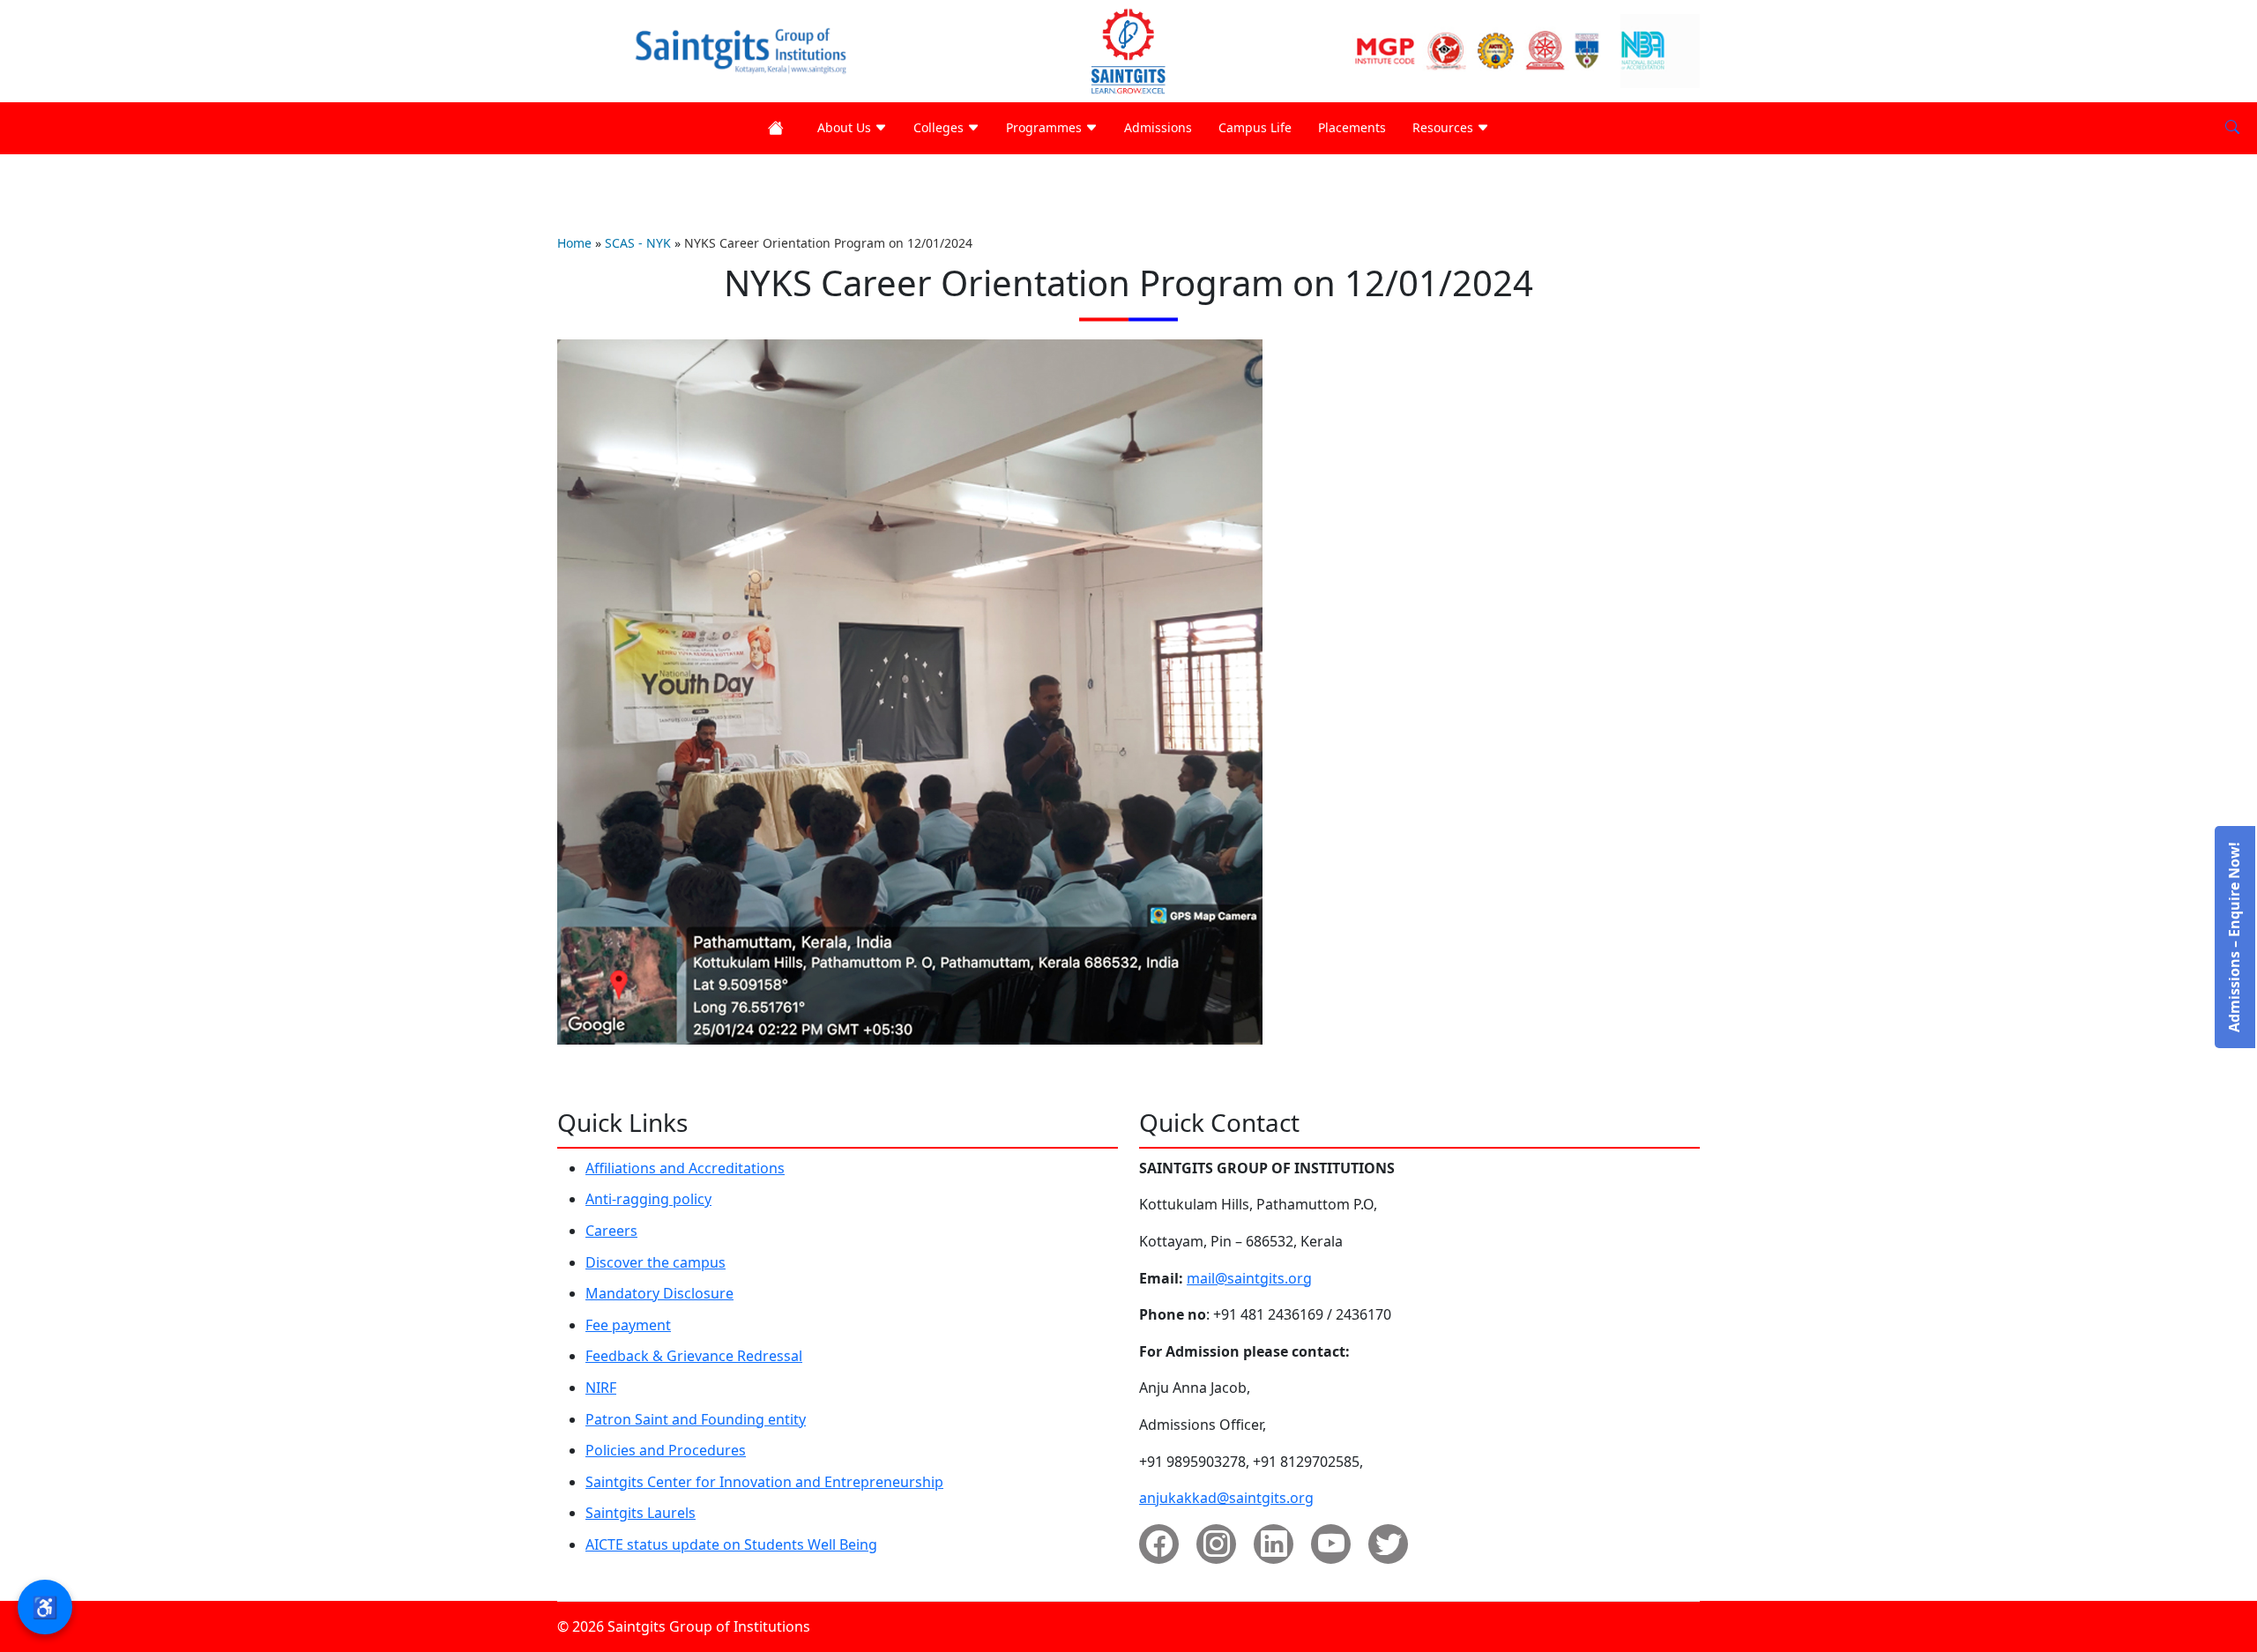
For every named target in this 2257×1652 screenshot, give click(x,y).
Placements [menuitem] (1352, 127)
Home (574, 243)
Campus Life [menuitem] (1255, 127)
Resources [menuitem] (1445, 127)
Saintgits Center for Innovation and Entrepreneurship (764, 1482)
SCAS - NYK (638, 243)
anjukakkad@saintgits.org (1226, 1498)
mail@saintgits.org (1249, 1278)
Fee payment (628, 1325)
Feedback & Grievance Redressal (694, 1356)
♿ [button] (45, 1607)
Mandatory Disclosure (659, 1293)
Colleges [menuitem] (940, 127)
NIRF (601, 1388)
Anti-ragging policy (648, 1199)
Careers (611, 1231)
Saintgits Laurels (641, 1513)
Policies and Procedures (666, 1450)
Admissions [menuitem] (1158, 127)
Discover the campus (655, 1262)
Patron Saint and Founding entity (696, 1419)
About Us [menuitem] (846, 127)
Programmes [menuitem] (1046, 127)
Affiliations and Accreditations (685, 1168)
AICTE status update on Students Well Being (731, 1544)
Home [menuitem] (779, 128)
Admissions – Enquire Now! (2234, 937)
